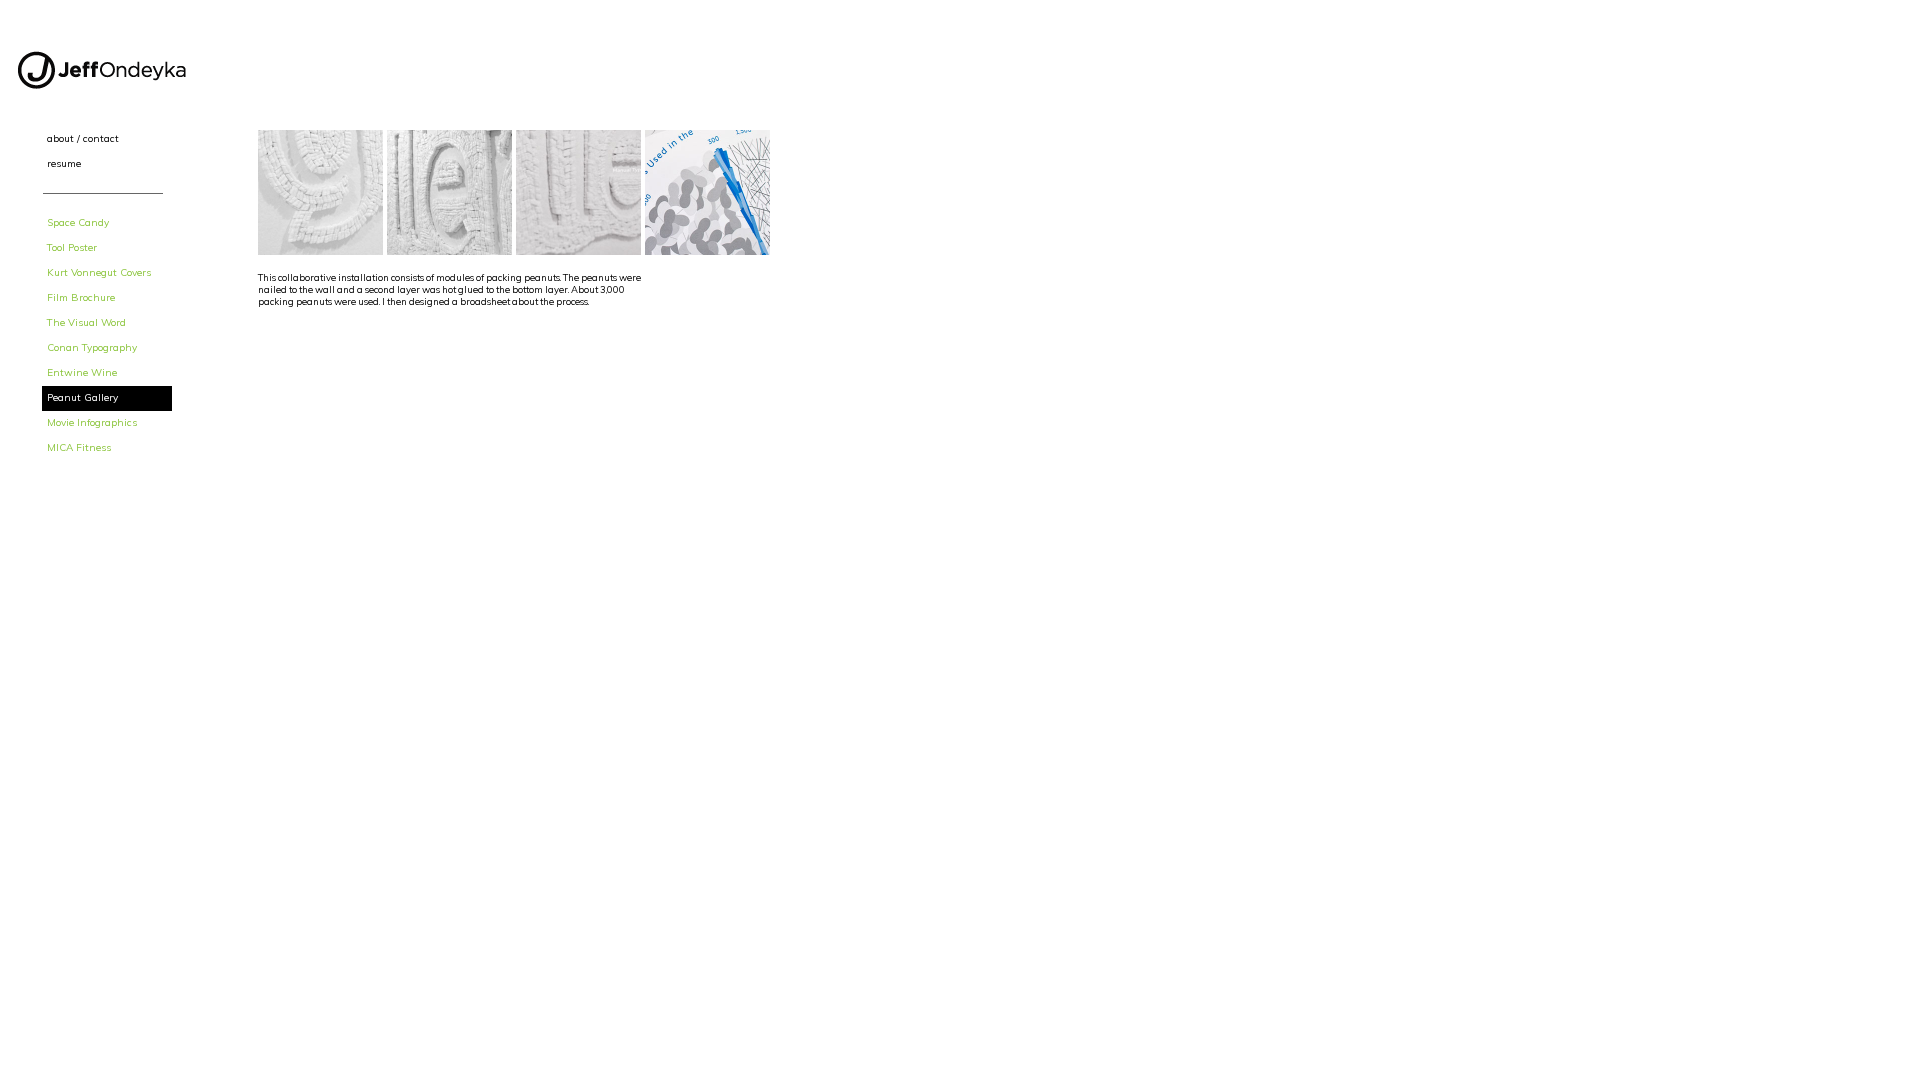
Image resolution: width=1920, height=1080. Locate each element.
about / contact (83, 138)
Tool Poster (72, 247)
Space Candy (78, 222)
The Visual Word (86, 322)
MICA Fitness (79, 447)
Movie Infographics (92, 422)
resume (64, 163)
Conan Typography (92, 347)
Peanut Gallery (82, 397)
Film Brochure (81, 297)
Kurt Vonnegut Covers (99, 272)
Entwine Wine (82, 372)
